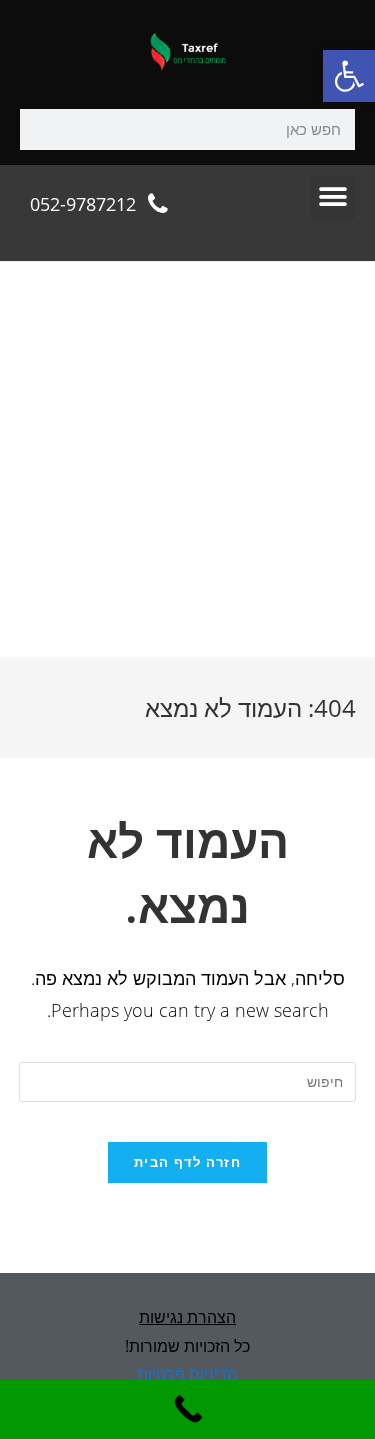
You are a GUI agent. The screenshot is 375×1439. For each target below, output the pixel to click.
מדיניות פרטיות (187, 1374)
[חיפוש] (40, 129)
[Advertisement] (187, 459)
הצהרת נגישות (187, 1317)
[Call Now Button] (187, 1409)
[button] (349, 76)
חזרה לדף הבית (187, 1162)
